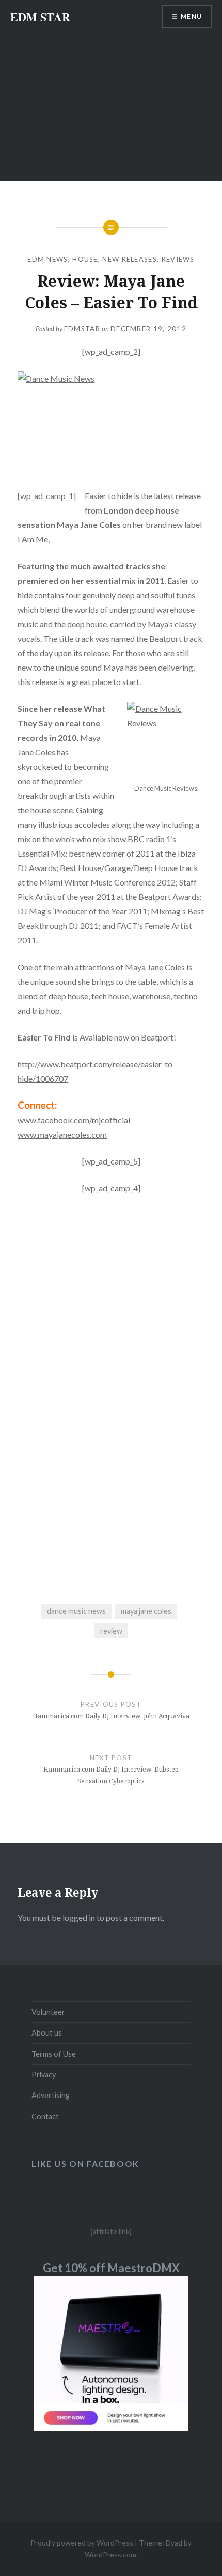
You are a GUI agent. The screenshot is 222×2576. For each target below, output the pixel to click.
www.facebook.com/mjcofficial (74, 1120)
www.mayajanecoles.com (62, 1134)
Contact (45, 2116)
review (111, 1631)
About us (47, 2033)
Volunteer (48, 2012)
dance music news (76, 1611)
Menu (191, 16)
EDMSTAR (82, 329)
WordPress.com (110, 2555)
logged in (79, 1918)
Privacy (44, 2075)
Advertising (51, 2095)
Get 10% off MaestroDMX (111, 2268)
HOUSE (85, 259)
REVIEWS (178, 259)
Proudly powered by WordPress (82, 2543)
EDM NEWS (47, 259)
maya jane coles (146, 1611)
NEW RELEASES (130, 259)
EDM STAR (40, 17)
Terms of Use (54, 2054)
